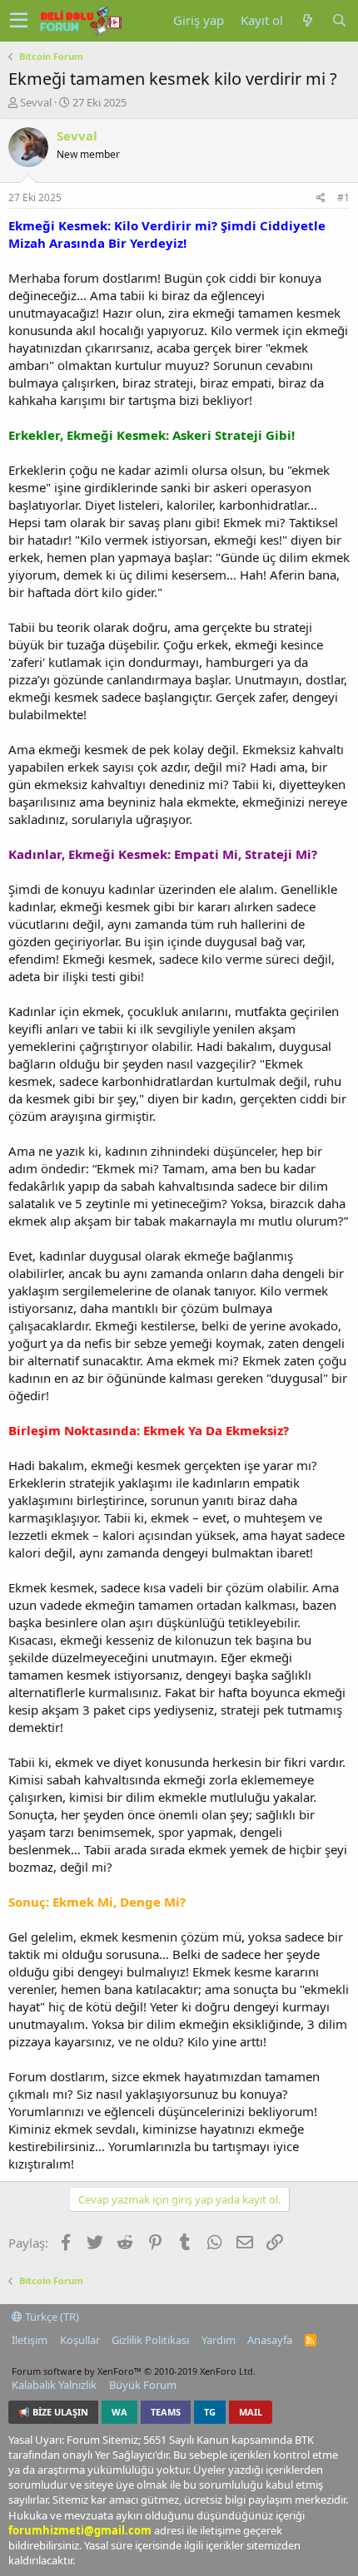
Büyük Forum (143, 2385)
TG (210, 2412)
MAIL (251, 2412)
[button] (19, 21)
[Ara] (339, 20)
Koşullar (80, 2340)
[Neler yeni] (307, 20)
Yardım (219, 2340)
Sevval (36, 102)
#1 (343, 197)
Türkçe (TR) (51, 2317)
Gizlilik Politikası (150, 2340)
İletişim (30, 2340)
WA (119, 2412)
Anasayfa (270, 2340)
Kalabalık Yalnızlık (54, 2385)
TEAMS (166, 2412)
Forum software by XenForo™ (134, 2371)
